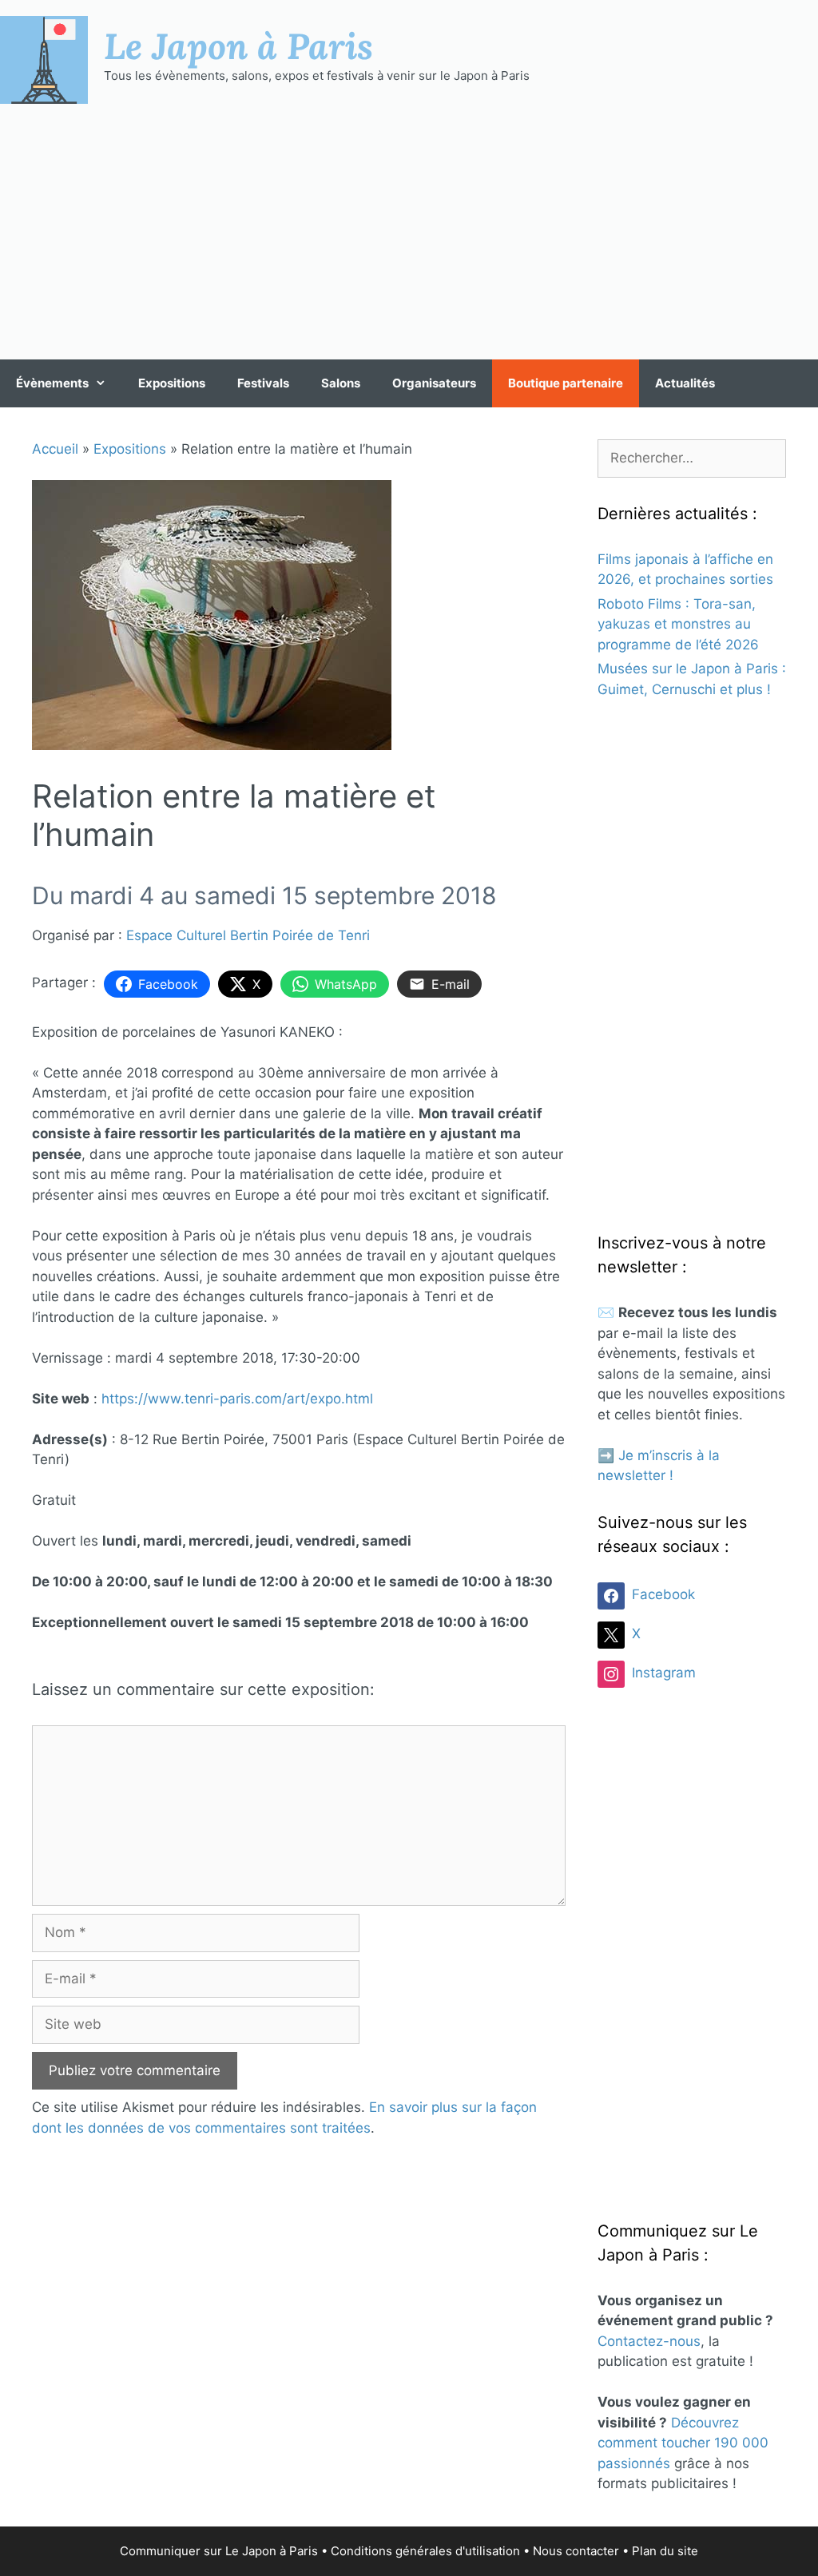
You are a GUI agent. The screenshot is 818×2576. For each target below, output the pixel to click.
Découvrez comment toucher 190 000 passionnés (683, 2443)
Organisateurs (434, 383)
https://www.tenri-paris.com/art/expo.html (237, 1399)
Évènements (52, 383)
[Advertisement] (409, 232)
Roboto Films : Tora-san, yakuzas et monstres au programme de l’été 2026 (678, 624)
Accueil (55, 449)
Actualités (685, 383)
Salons (341, 383)
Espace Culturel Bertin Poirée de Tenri (248, 935)
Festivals (263, 383)
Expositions (172, 383)
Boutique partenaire (566, 383)
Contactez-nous (649, 2341)
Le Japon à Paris (238, 46)
